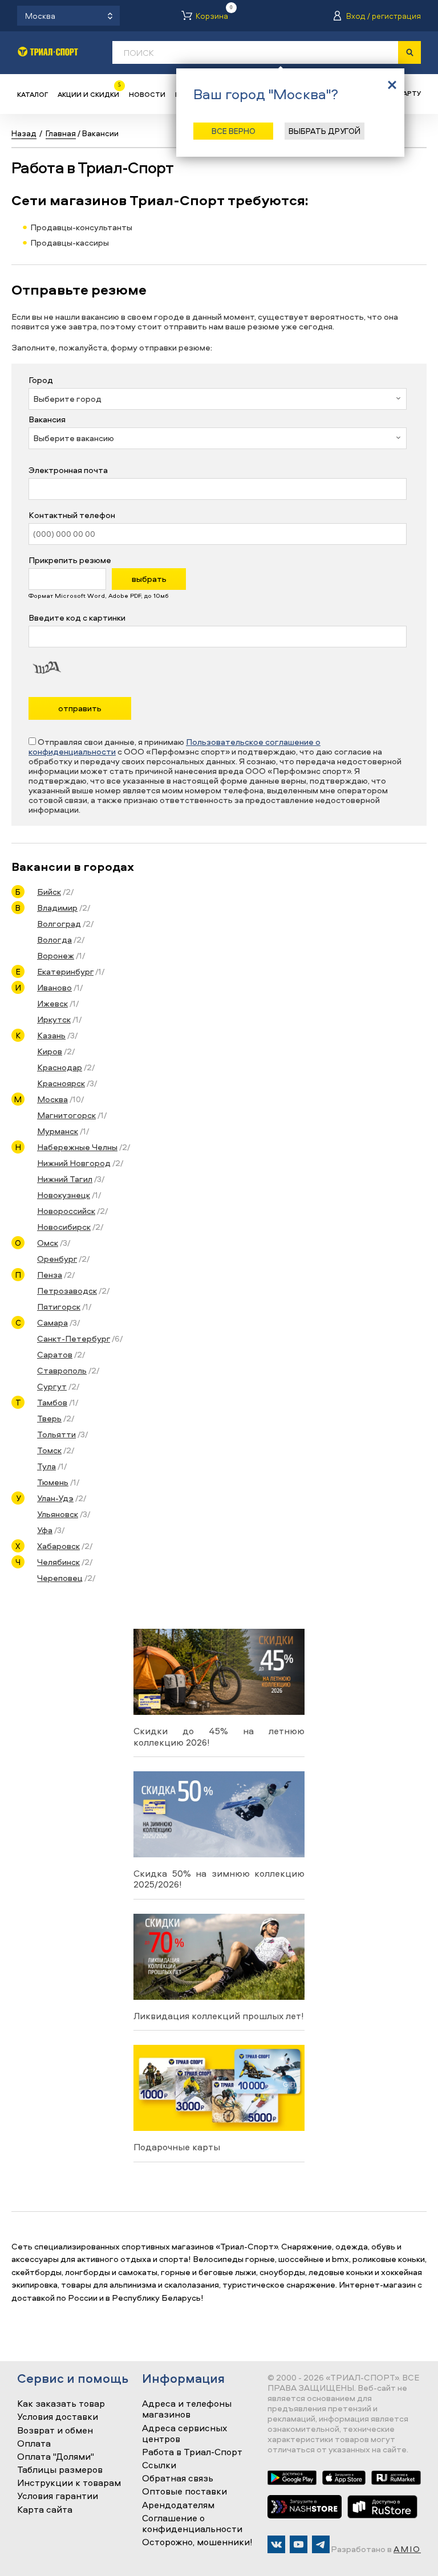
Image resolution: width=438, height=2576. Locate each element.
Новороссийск (66, 1211)
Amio (407, 2549)
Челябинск (58, 1562)
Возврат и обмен (55, 2431)
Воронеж (56, 955)
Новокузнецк (64, 1195)
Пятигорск (59, 1307)
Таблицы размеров (60, 2470)
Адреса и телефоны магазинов (187, 2409)
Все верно (234, 131)
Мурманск (58, 1131)
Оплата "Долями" (56, 2457)
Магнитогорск (66, 1115)
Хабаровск (58, 1546)
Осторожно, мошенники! (197, 2542)
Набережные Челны (77, 1147)
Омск (48, 1243)
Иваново (54, 987)
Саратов (55, 1354)
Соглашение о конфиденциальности (192, 2524)
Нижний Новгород (74, 1163)
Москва (52, 1099)
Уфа (45, 1530)
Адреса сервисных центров (184, 2434)
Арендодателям (178, 2505)
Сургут (52, 1386)
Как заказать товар (61, 2404)
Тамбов (52, 1402)
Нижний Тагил (65, 1179)
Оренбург (57, 1259)
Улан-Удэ (55, 1498)
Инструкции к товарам (69, 2483)
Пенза (50, 1275)
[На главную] (48, 52)
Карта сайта (45, 2510)
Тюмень (53, 1482)
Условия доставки (58, 2417)
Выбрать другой (325, 131)
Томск (49, 1450)
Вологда (54, 939)
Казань (51, 1035)
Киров (50, 1051)
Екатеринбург (65, 971)
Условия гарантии (58, 2496)
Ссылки (159, 2465)
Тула (46, 1466)
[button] (218, 399)
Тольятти (56, 1434)
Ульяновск (58, 1514)
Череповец (60, 1578)
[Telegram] (321, 2544)
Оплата (34, 2444)
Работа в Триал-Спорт (192, 2452)
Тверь (49, 1418)
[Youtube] (299, 2544)
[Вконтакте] (276, 2544)
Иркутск (54, 1019)
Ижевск (52, 1003)
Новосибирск (64, 1227)
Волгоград (59, 924)
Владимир (57, 908)
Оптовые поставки (184, 2492)
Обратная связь (178, 2479)
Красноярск (61, 1083)
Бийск (49, 892)
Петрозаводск (67, 1291)
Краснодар (60, 1067)
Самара (52, 1322)
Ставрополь (62, 1370)
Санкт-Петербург (74, 1338)
